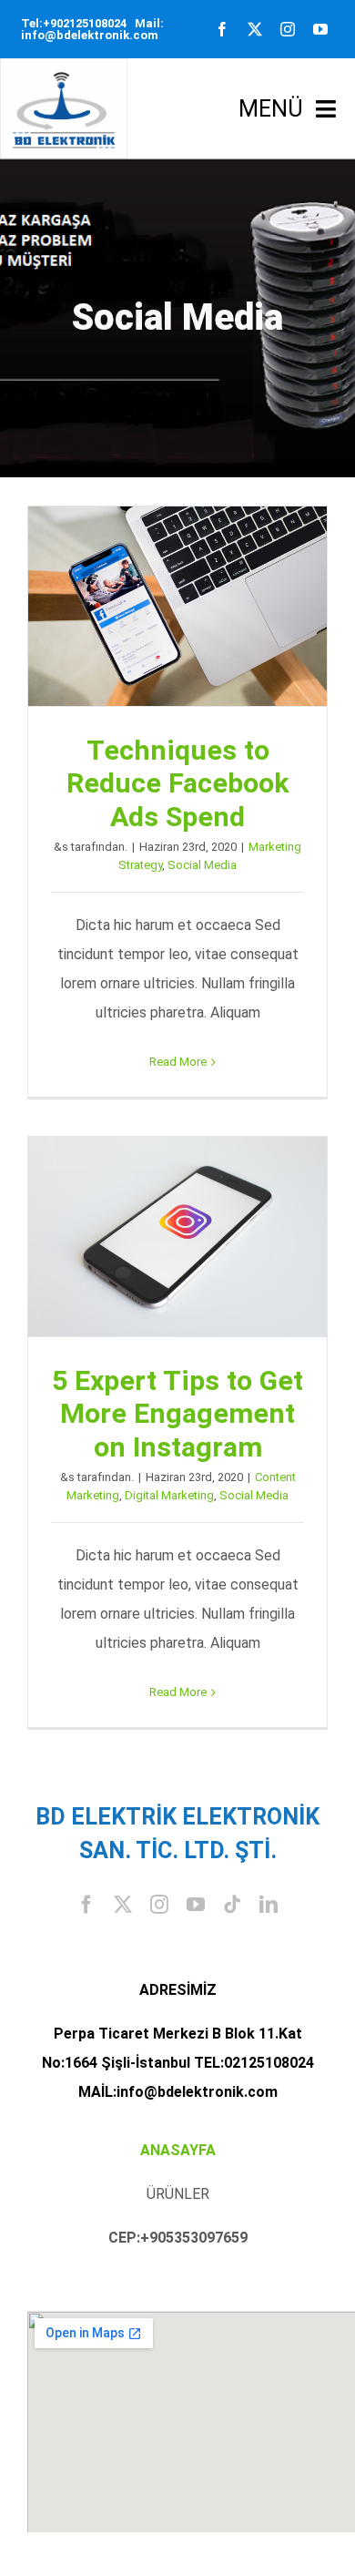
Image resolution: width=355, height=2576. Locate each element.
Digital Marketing (169, 1495)
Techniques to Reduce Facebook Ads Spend (177, 607)
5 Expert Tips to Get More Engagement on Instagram (177, 1237)
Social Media (202, 865)
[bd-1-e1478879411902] (64, 65)
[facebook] (222, 29)
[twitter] (255, 29)
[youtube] (320, 29)
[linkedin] (269, 1905)
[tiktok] (232, 1905)
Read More (178, 1062)
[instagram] (288, 29)
